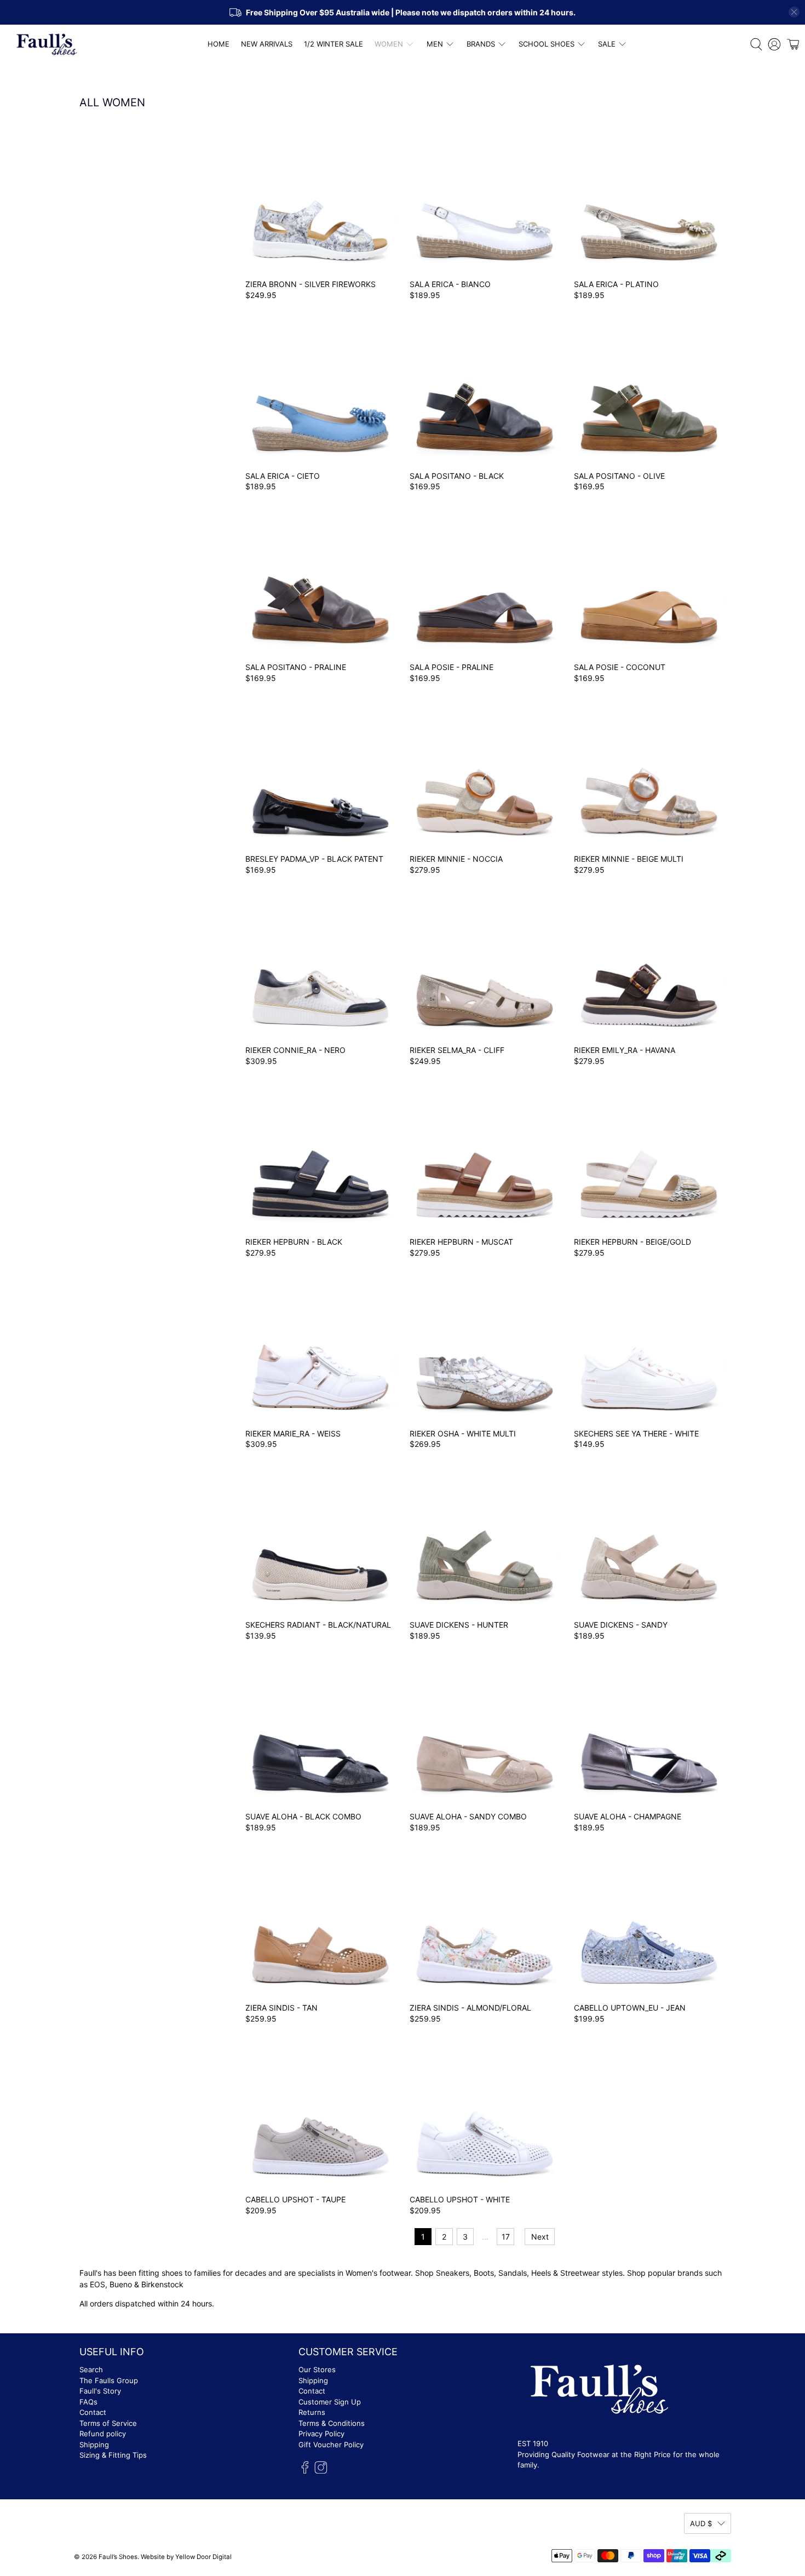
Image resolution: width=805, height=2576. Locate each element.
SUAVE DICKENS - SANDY (621, 1625)
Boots (484, 2273)
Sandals (513, 2273)
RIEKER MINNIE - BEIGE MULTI (629, 859)
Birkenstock (163, 2284)
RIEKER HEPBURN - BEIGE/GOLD (633, 1242)
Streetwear (580, 2273)
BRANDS (481, 44)
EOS (97, 2284)
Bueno (121, 2284)
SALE (607, 44)
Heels (541, 2273)
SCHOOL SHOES (547, 44)
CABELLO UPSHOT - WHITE (460, 2199)
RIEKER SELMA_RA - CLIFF (457, 1050)
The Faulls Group (109, 2380)
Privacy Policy (321, 2434)
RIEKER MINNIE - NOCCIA (456, 859)
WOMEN (389, 44)
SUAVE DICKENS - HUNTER (459, 1625)
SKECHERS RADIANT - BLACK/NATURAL (318, 1625)
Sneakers (453, 2273)
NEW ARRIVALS (267, 44)
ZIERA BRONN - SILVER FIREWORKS (311, 284)
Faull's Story (100, 2391)
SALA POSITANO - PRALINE (296, 667)
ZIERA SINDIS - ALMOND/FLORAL (470, 2008)
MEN (435, 44)
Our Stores (317, 2369)
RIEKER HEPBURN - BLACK (294, 1242)
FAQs (88, 2402)
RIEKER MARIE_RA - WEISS (293, 1433)
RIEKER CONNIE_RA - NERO (295, 1050)
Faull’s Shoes (118, 2557)
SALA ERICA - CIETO (283, 476)
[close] (794, 12)
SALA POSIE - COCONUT (620, 667)
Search (91, 2369)
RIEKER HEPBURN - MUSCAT (461, 1242)
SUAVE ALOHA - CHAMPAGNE (628, 1816)
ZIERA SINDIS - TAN (281, 2008)
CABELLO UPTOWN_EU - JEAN (630, 2008)
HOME (219, 44)
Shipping (94, 2445)
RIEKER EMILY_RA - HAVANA (625, 1050)
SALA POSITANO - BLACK (457, 476)
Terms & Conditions (332, 2423)
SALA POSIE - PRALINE (452, 667)
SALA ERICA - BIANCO (450, 284)
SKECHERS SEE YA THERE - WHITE (636, 1433)
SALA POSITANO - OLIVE (619, 476)
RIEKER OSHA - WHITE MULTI (463, 1433)
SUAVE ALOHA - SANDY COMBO (468, 1816)
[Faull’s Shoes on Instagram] (321, 2471)
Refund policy (103, 2434)
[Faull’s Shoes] (47, 44)
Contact (93, 2412)
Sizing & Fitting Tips (113, 2455)
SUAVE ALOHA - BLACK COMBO (303, 1816)
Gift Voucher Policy (331, 2445)
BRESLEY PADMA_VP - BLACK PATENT (314, 859)
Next (540, 2237)
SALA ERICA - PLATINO (616, 284)
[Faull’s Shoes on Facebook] (305, 2471)
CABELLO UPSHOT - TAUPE (295, 2199)
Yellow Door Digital (203, 2557)
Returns (312, 2412)
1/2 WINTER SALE (334, 44)
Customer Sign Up (330, 2402)
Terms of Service (108, 2423)
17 (506, 2237)
